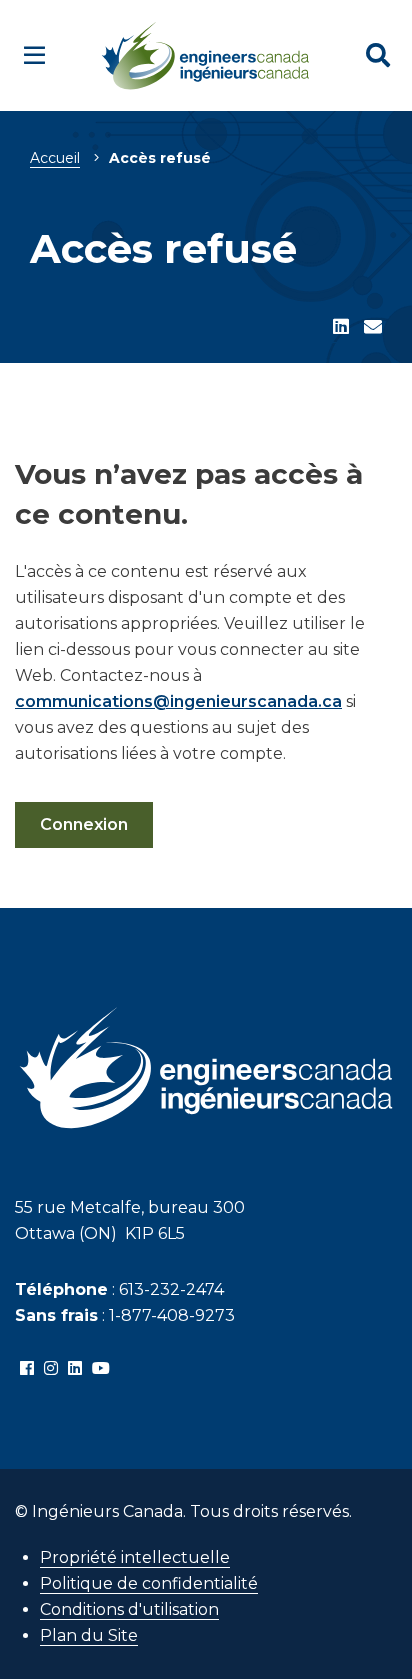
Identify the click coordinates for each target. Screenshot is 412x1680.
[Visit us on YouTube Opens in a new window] (101, 1369)
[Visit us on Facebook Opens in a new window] (27, 1369)
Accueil (55, 158)
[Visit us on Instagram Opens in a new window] (51, 1369)
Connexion (84, 824)
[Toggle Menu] (34, 55)
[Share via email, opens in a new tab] (373, 328)
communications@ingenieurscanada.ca (178, 701)
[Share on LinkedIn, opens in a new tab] (341, 328)
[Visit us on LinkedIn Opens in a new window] (75, 1369)
